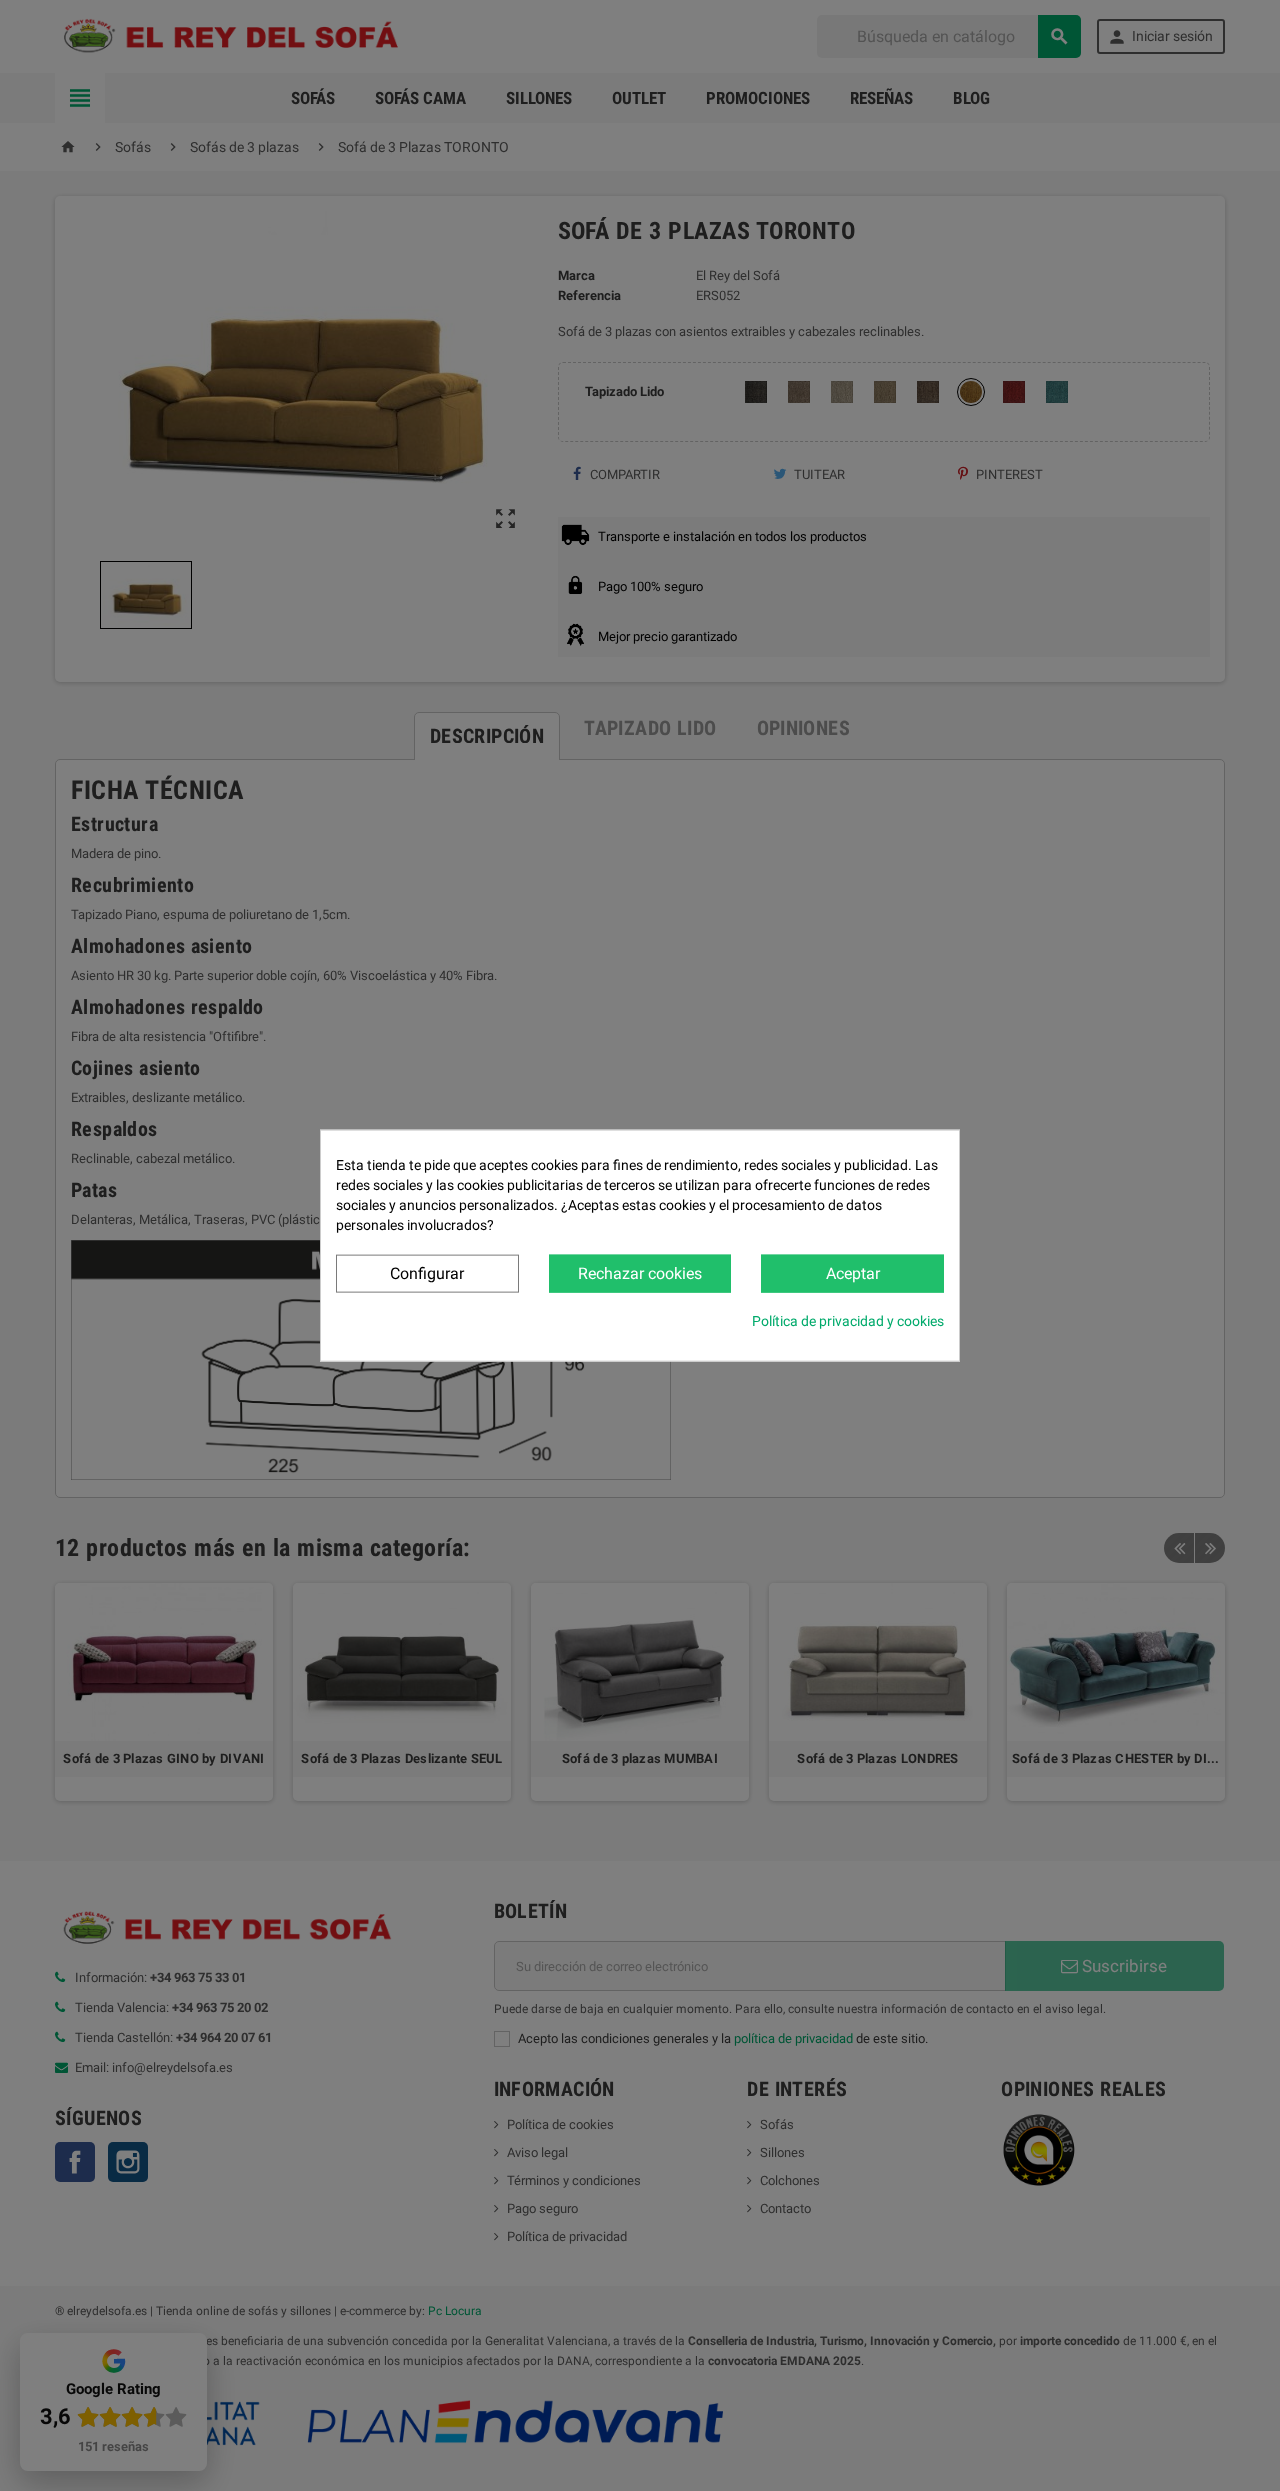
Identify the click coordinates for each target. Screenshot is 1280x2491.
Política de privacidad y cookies (848, 1321)
